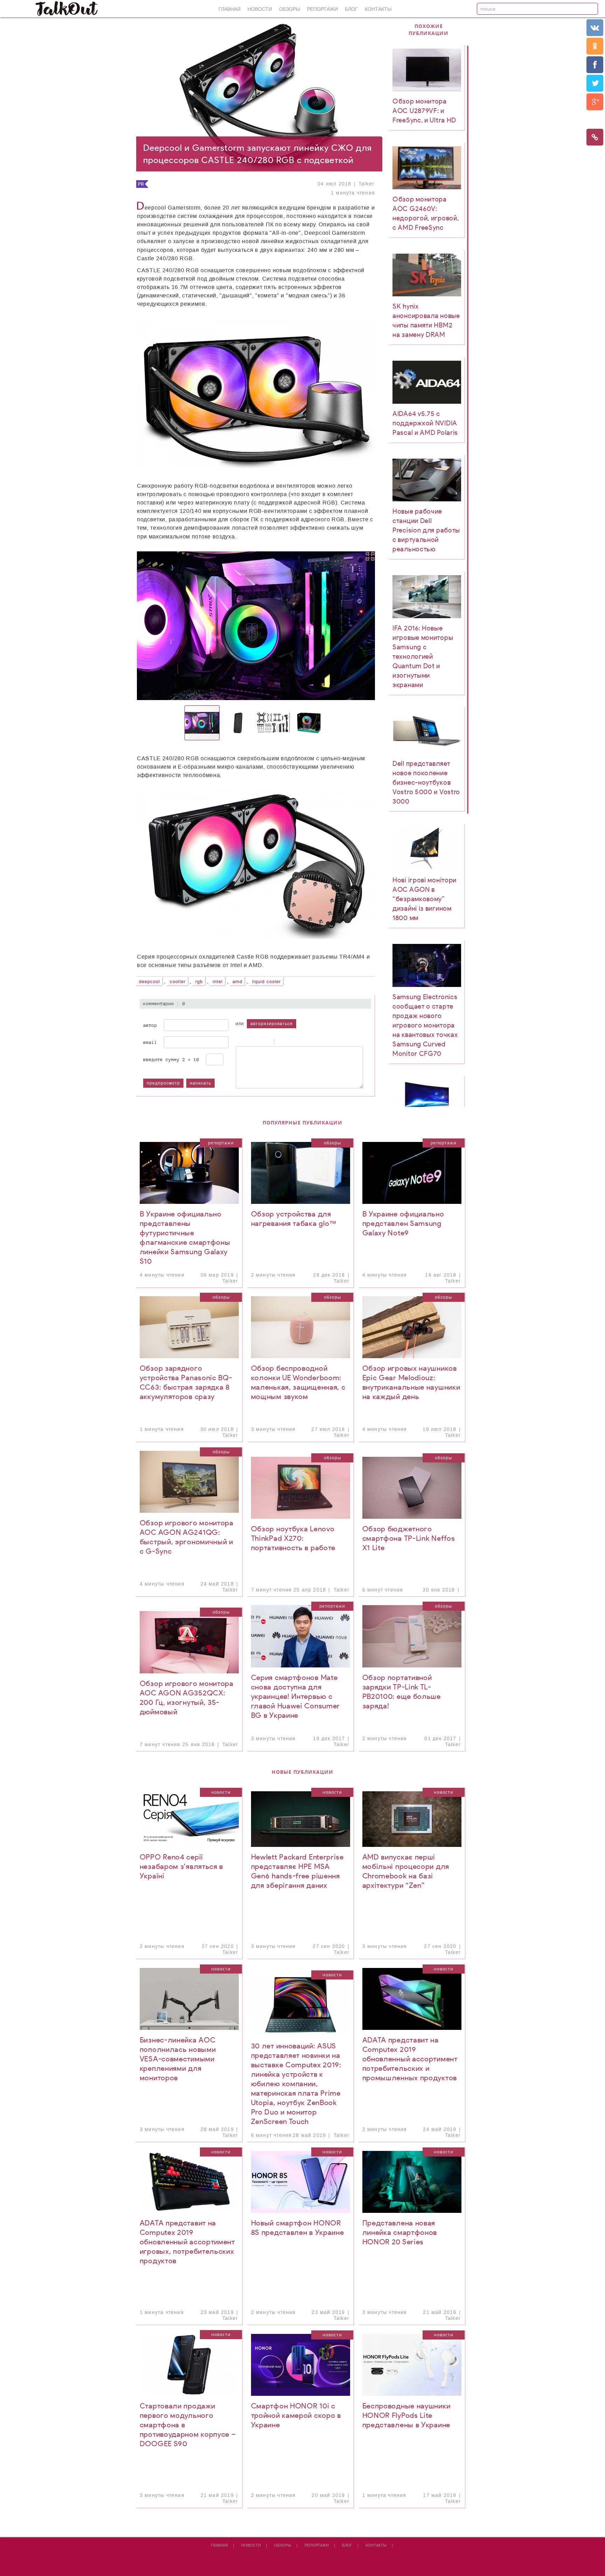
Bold (239, 1042)
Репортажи (322, 9)
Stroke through (265, 1042)
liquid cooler (266, 982)
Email (150, 1042)
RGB (199, 982)
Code (290, 1042)
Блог (351, 9)
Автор (150, 1025)
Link (299, 1042)
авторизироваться (272, 1024)
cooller (178, 982)
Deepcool (149, 982)
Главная (230, 9)
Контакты (378, 9)
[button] (191, 626)
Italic (248, 1042)
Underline (257, 1042)
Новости (260, 9)
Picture (308, 1042)
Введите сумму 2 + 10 (171, 1059)
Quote (281, 1042)
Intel (218, 982)
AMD (237, 982)
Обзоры (290, 9)
